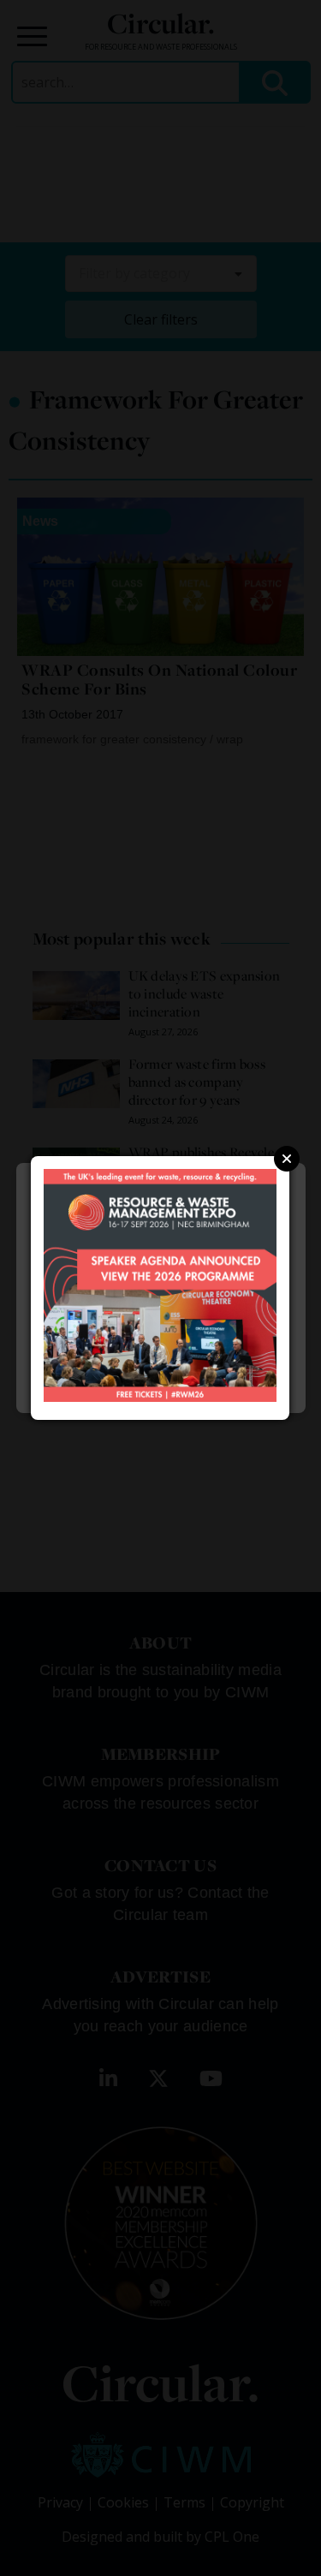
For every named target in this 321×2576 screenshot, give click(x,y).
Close (287, 1159)
